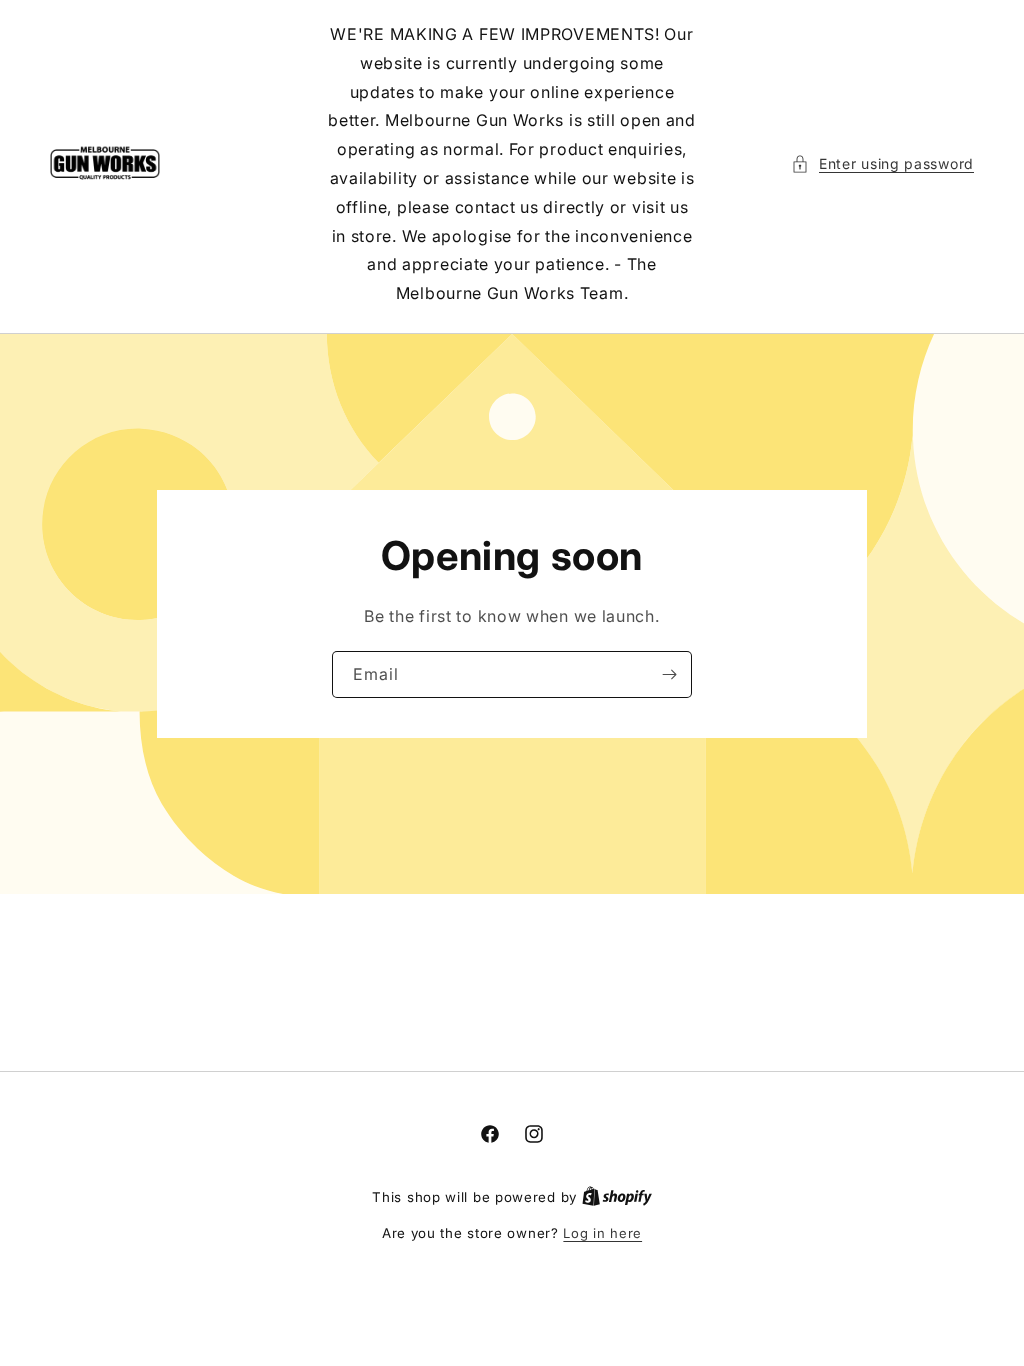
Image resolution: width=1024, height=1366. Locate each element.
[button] (882, 163)
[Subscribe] (669, 674)
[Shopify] (617, 1197)
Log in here (602, 1233)
